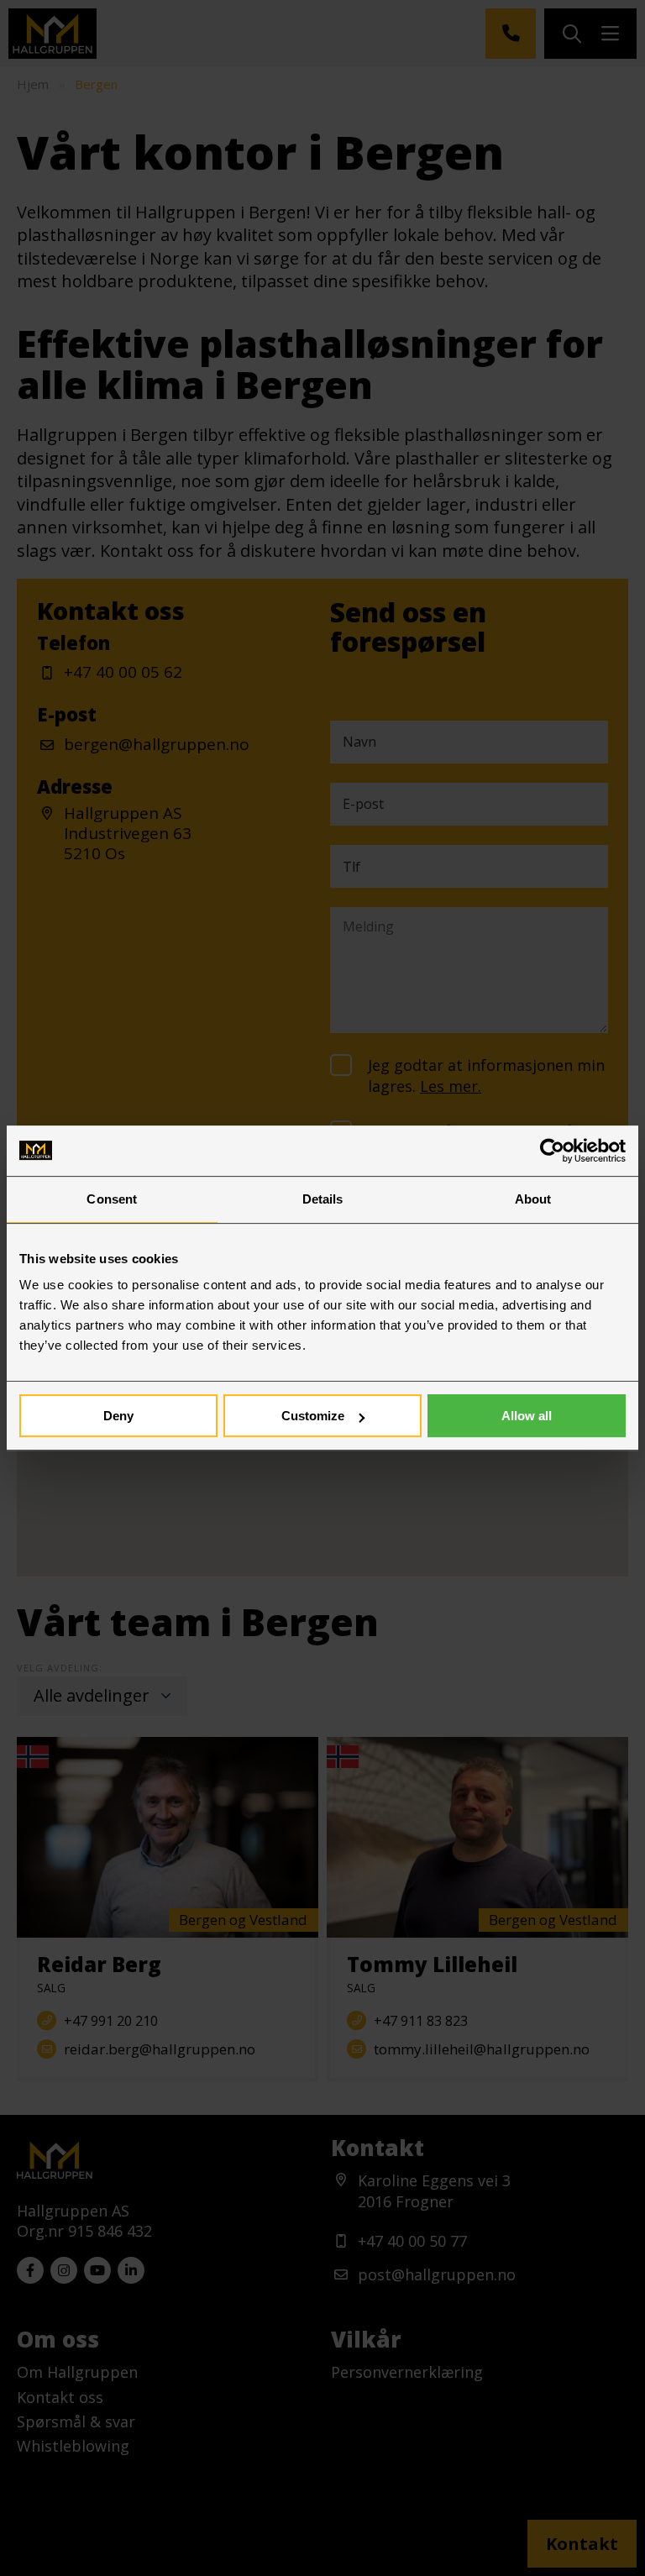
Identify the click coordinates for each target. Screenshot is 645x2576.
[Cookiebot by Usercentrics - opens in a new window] (552, 1151)
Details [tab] (323, 1199)
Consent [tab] (112, 1199)
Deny (118, 1416)
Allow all (527, 1416)
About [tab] (533, 1199)
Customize (313, 1416)
